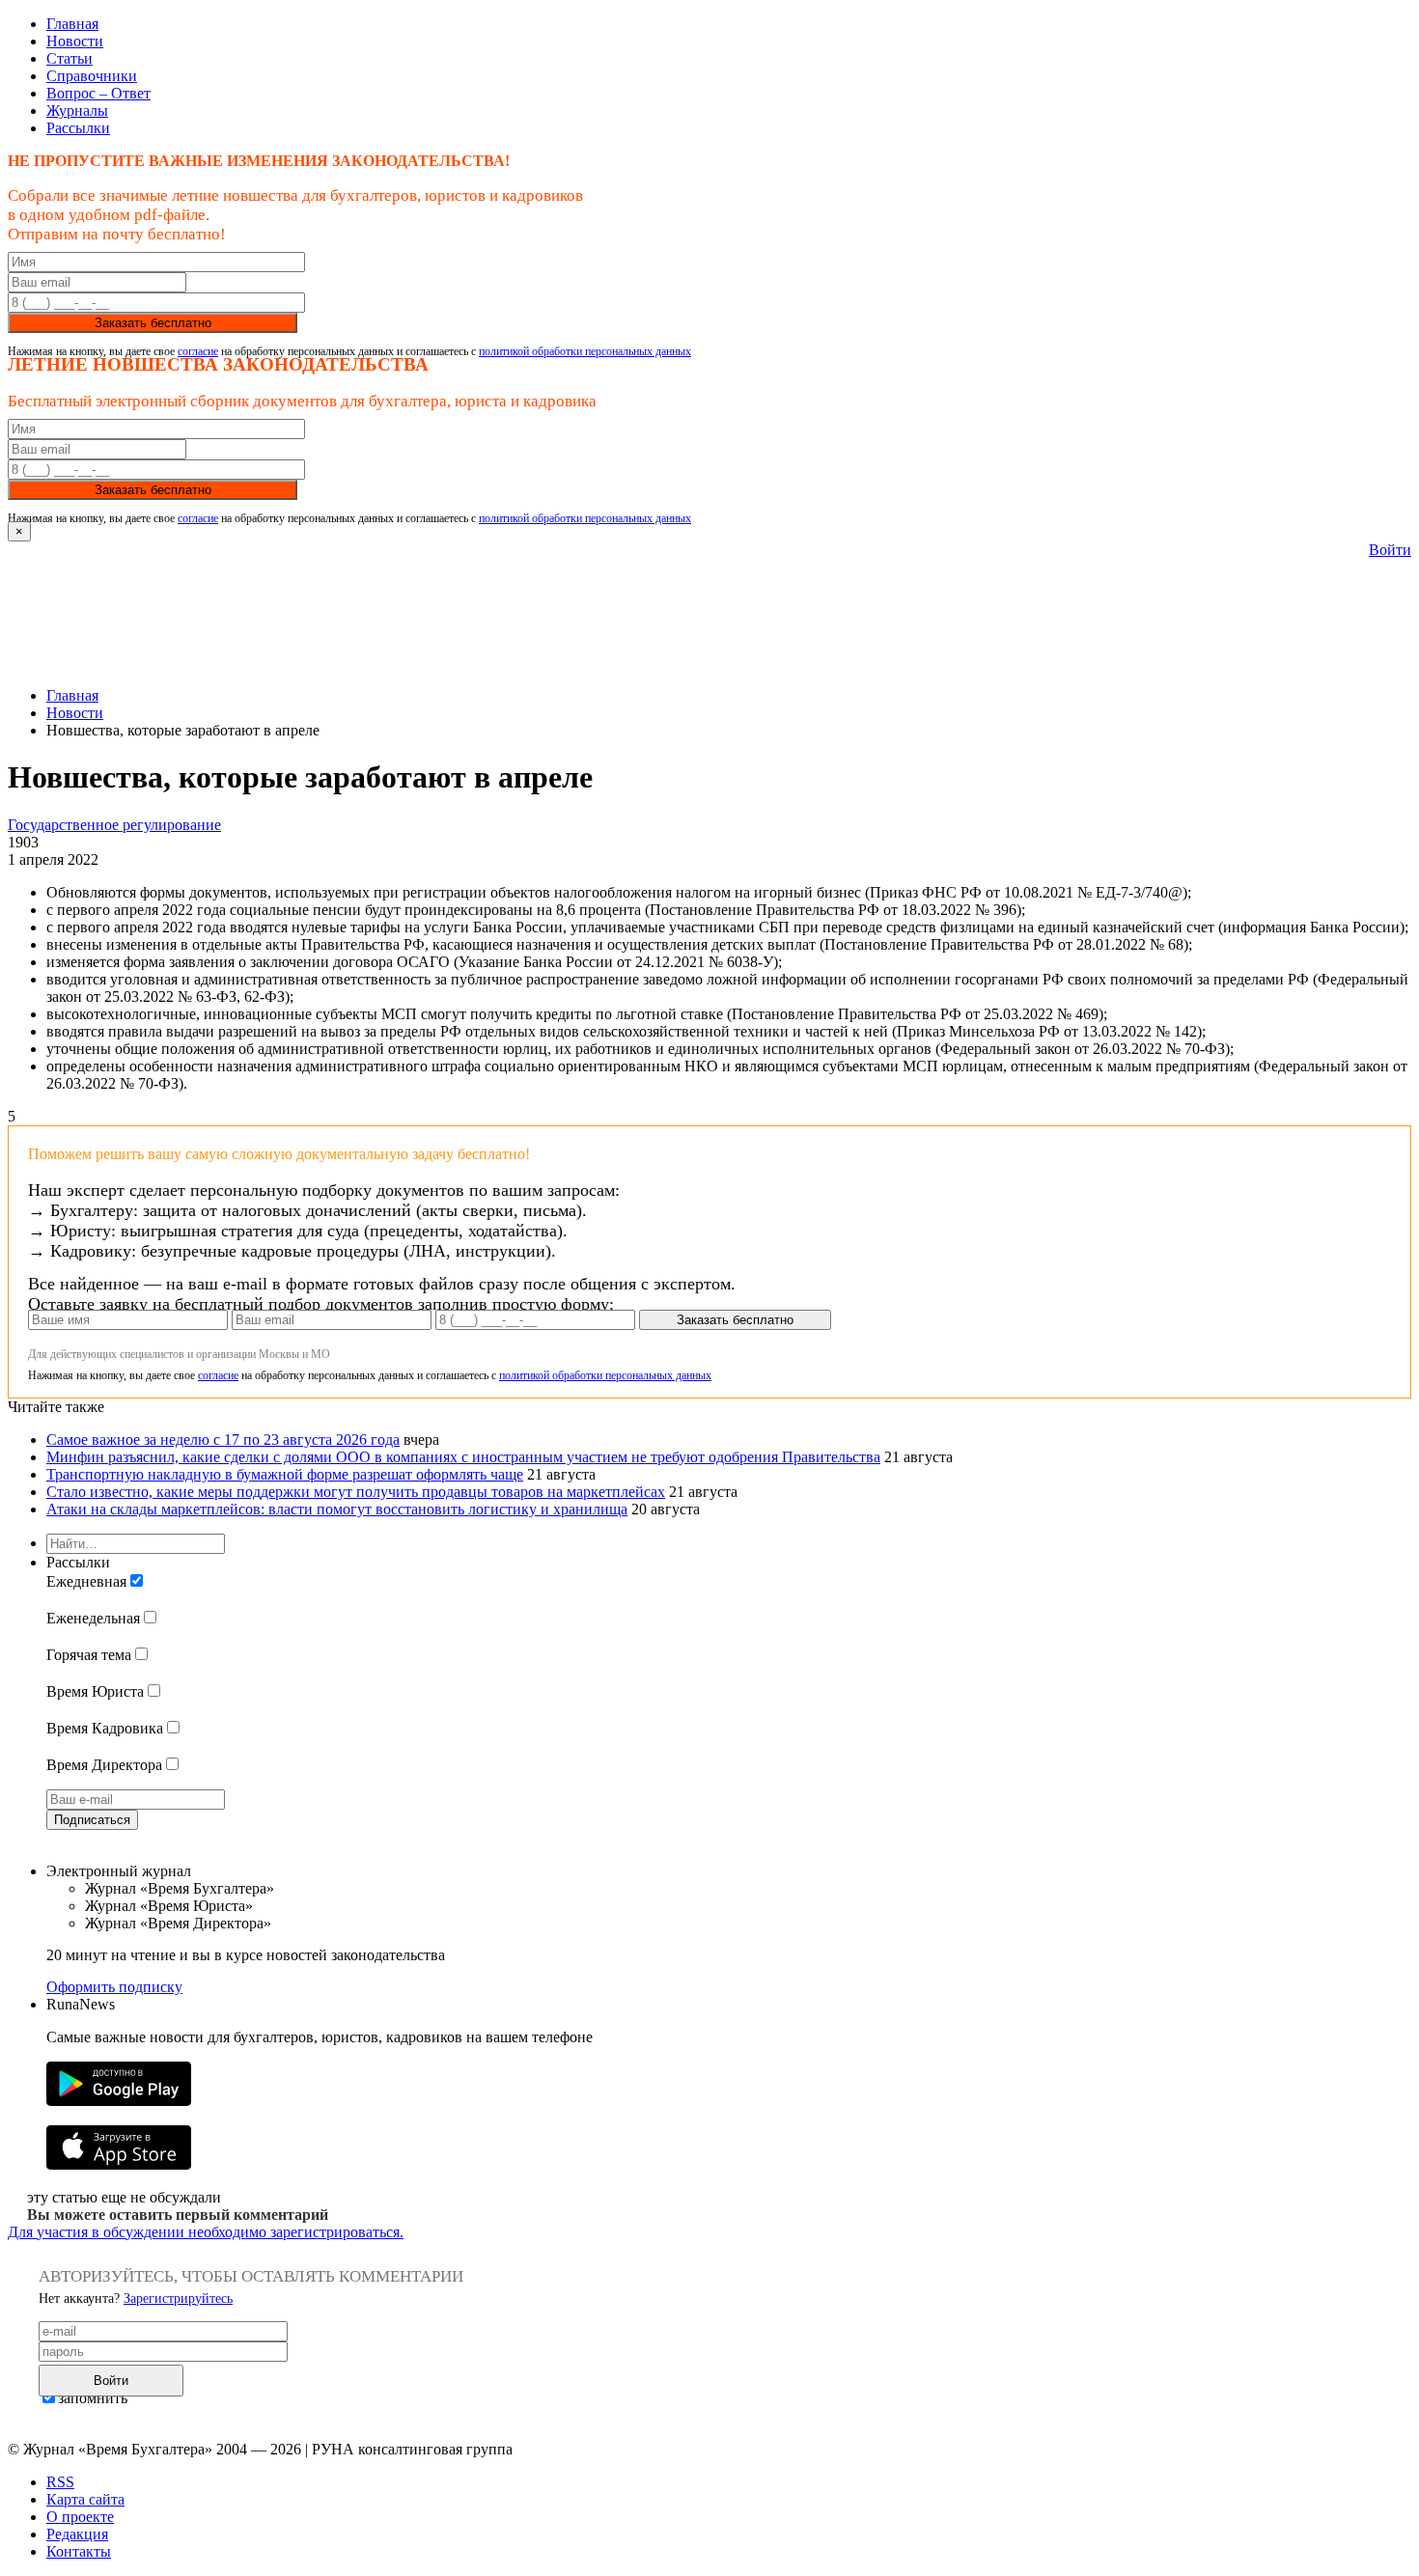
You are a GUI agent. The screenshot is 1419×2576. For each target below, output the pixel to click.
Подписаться (92, 1820)
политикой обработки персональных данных (585, 351)
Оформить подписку (114, 1987)
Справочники (92, 76)
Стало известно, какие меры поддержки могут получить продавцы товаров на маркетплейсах (356, 1492)
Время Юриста (95, 1691)
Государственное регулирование (114, 825)
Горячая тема (89, 1655)
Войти (1390, 550)
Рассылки (78, 128)
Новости (75, 41)
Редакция (77, 2534)
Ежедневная (86, 1581)
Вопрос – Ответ (98, 93)
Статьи (70, 58)
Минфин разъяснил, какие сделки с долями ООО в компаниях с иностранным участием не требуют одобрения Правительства (463, 1457)
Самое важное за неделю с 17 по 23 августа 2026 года (223, 1440)
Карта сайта (85, 2499)
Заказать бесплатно (153, 323)
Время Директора (104, 1765)
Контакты (79, 2551)
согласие (198, 351)
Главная (72, 24)
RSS (60, 2482)
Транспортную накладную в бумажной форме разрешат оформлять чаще (285, 1474)
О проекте (80, 2517)
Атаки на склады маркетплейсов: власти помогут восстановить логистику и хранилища (337, 1509)
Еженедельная (93, 1618)
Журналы (77, 111)
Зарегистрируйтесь (178, 2299)
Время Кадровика (105, 1728)
